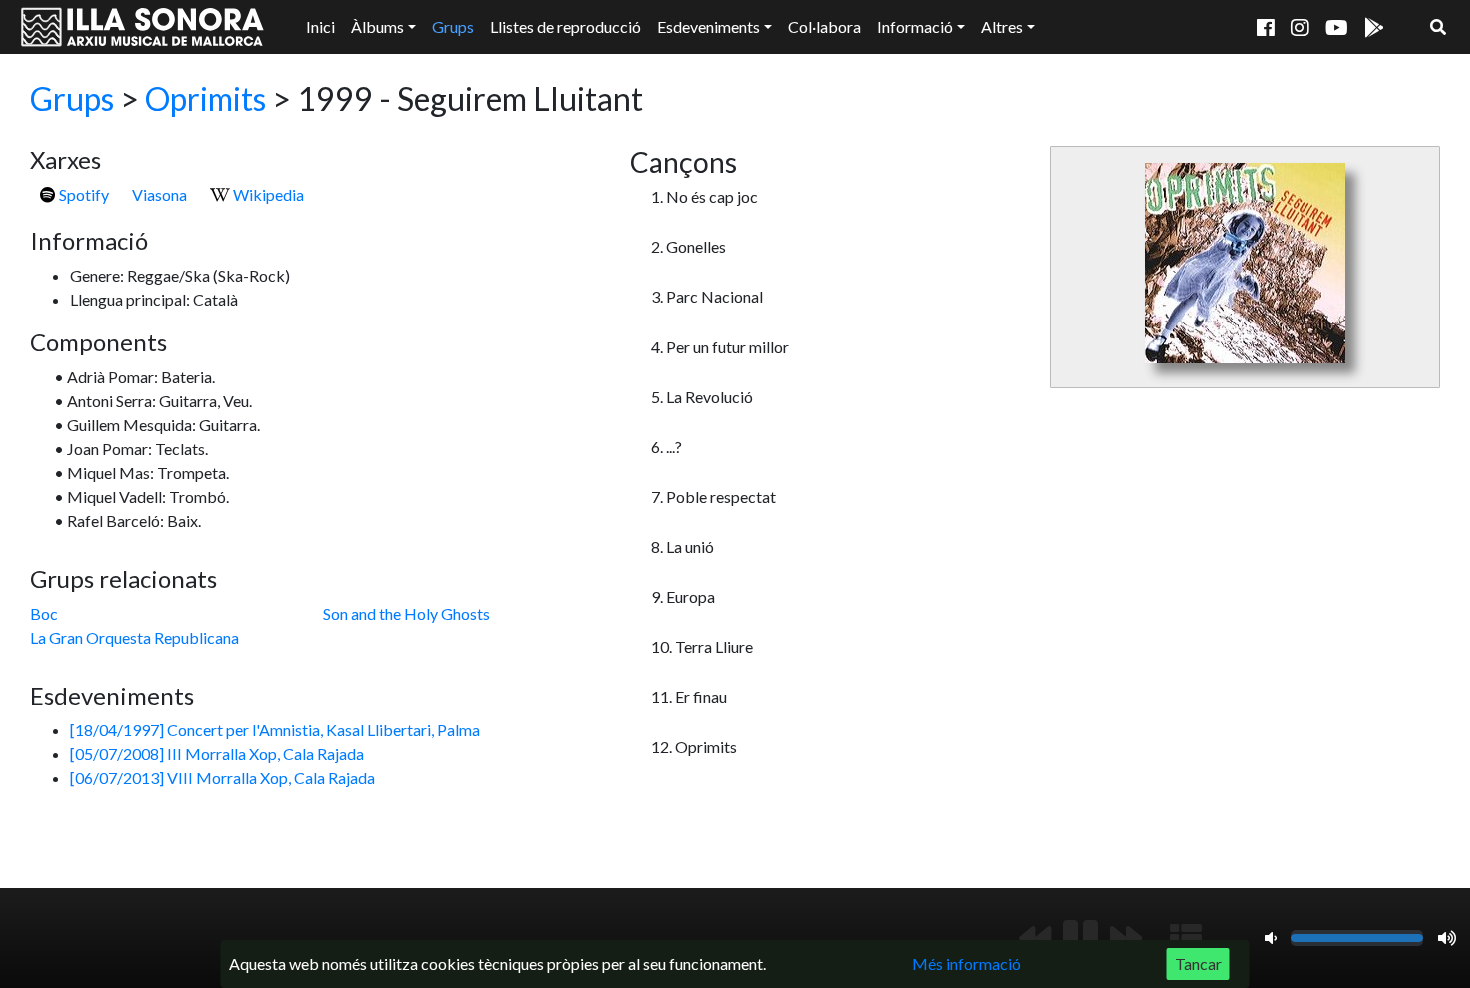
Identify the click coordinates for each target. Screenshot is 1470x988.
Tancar (1198, 963)
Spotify (82, 194)
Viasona (159, 194)
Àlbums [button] (377, 26)
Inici (320, 26)
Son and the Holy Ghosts (406, 613)
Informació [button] (915, 26)
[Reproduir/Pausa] (1080, 938)
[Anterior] (1035, 938)
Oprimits (205, 98)
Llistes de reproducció (565, 26)
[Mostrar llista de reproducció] (1186, 938)
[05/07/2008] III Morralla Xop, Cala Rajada (217, 753)
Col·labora (824, 26)
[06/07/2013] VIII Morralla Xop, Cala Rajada (222, 777)
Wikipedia (267, 194)
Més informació (966, 963)
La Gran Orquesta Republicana (134, 637)
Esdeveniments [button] (708, 26)
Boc (44, 613)
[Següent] (1126, 938)
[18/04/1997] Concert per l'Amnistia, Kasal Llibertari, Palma (275, 729)
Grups (453, 26)
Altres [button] (1002, 26)
